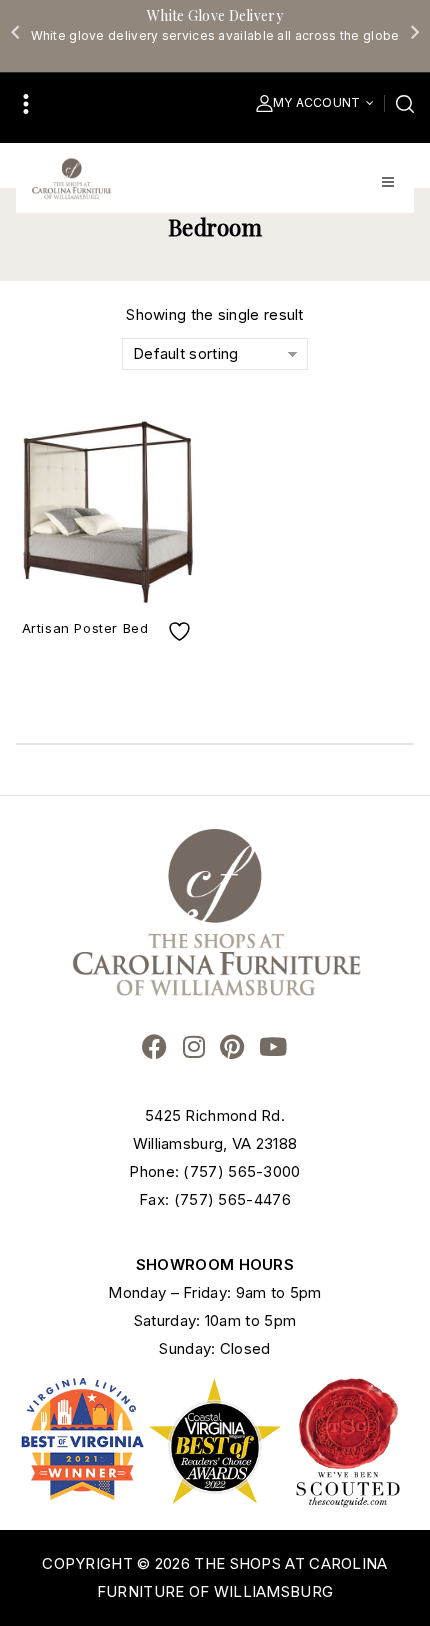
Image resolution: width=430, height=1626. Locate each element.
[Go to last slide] (16, 32)
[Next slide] (414, 32)
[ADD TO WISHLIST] (182, 631)
